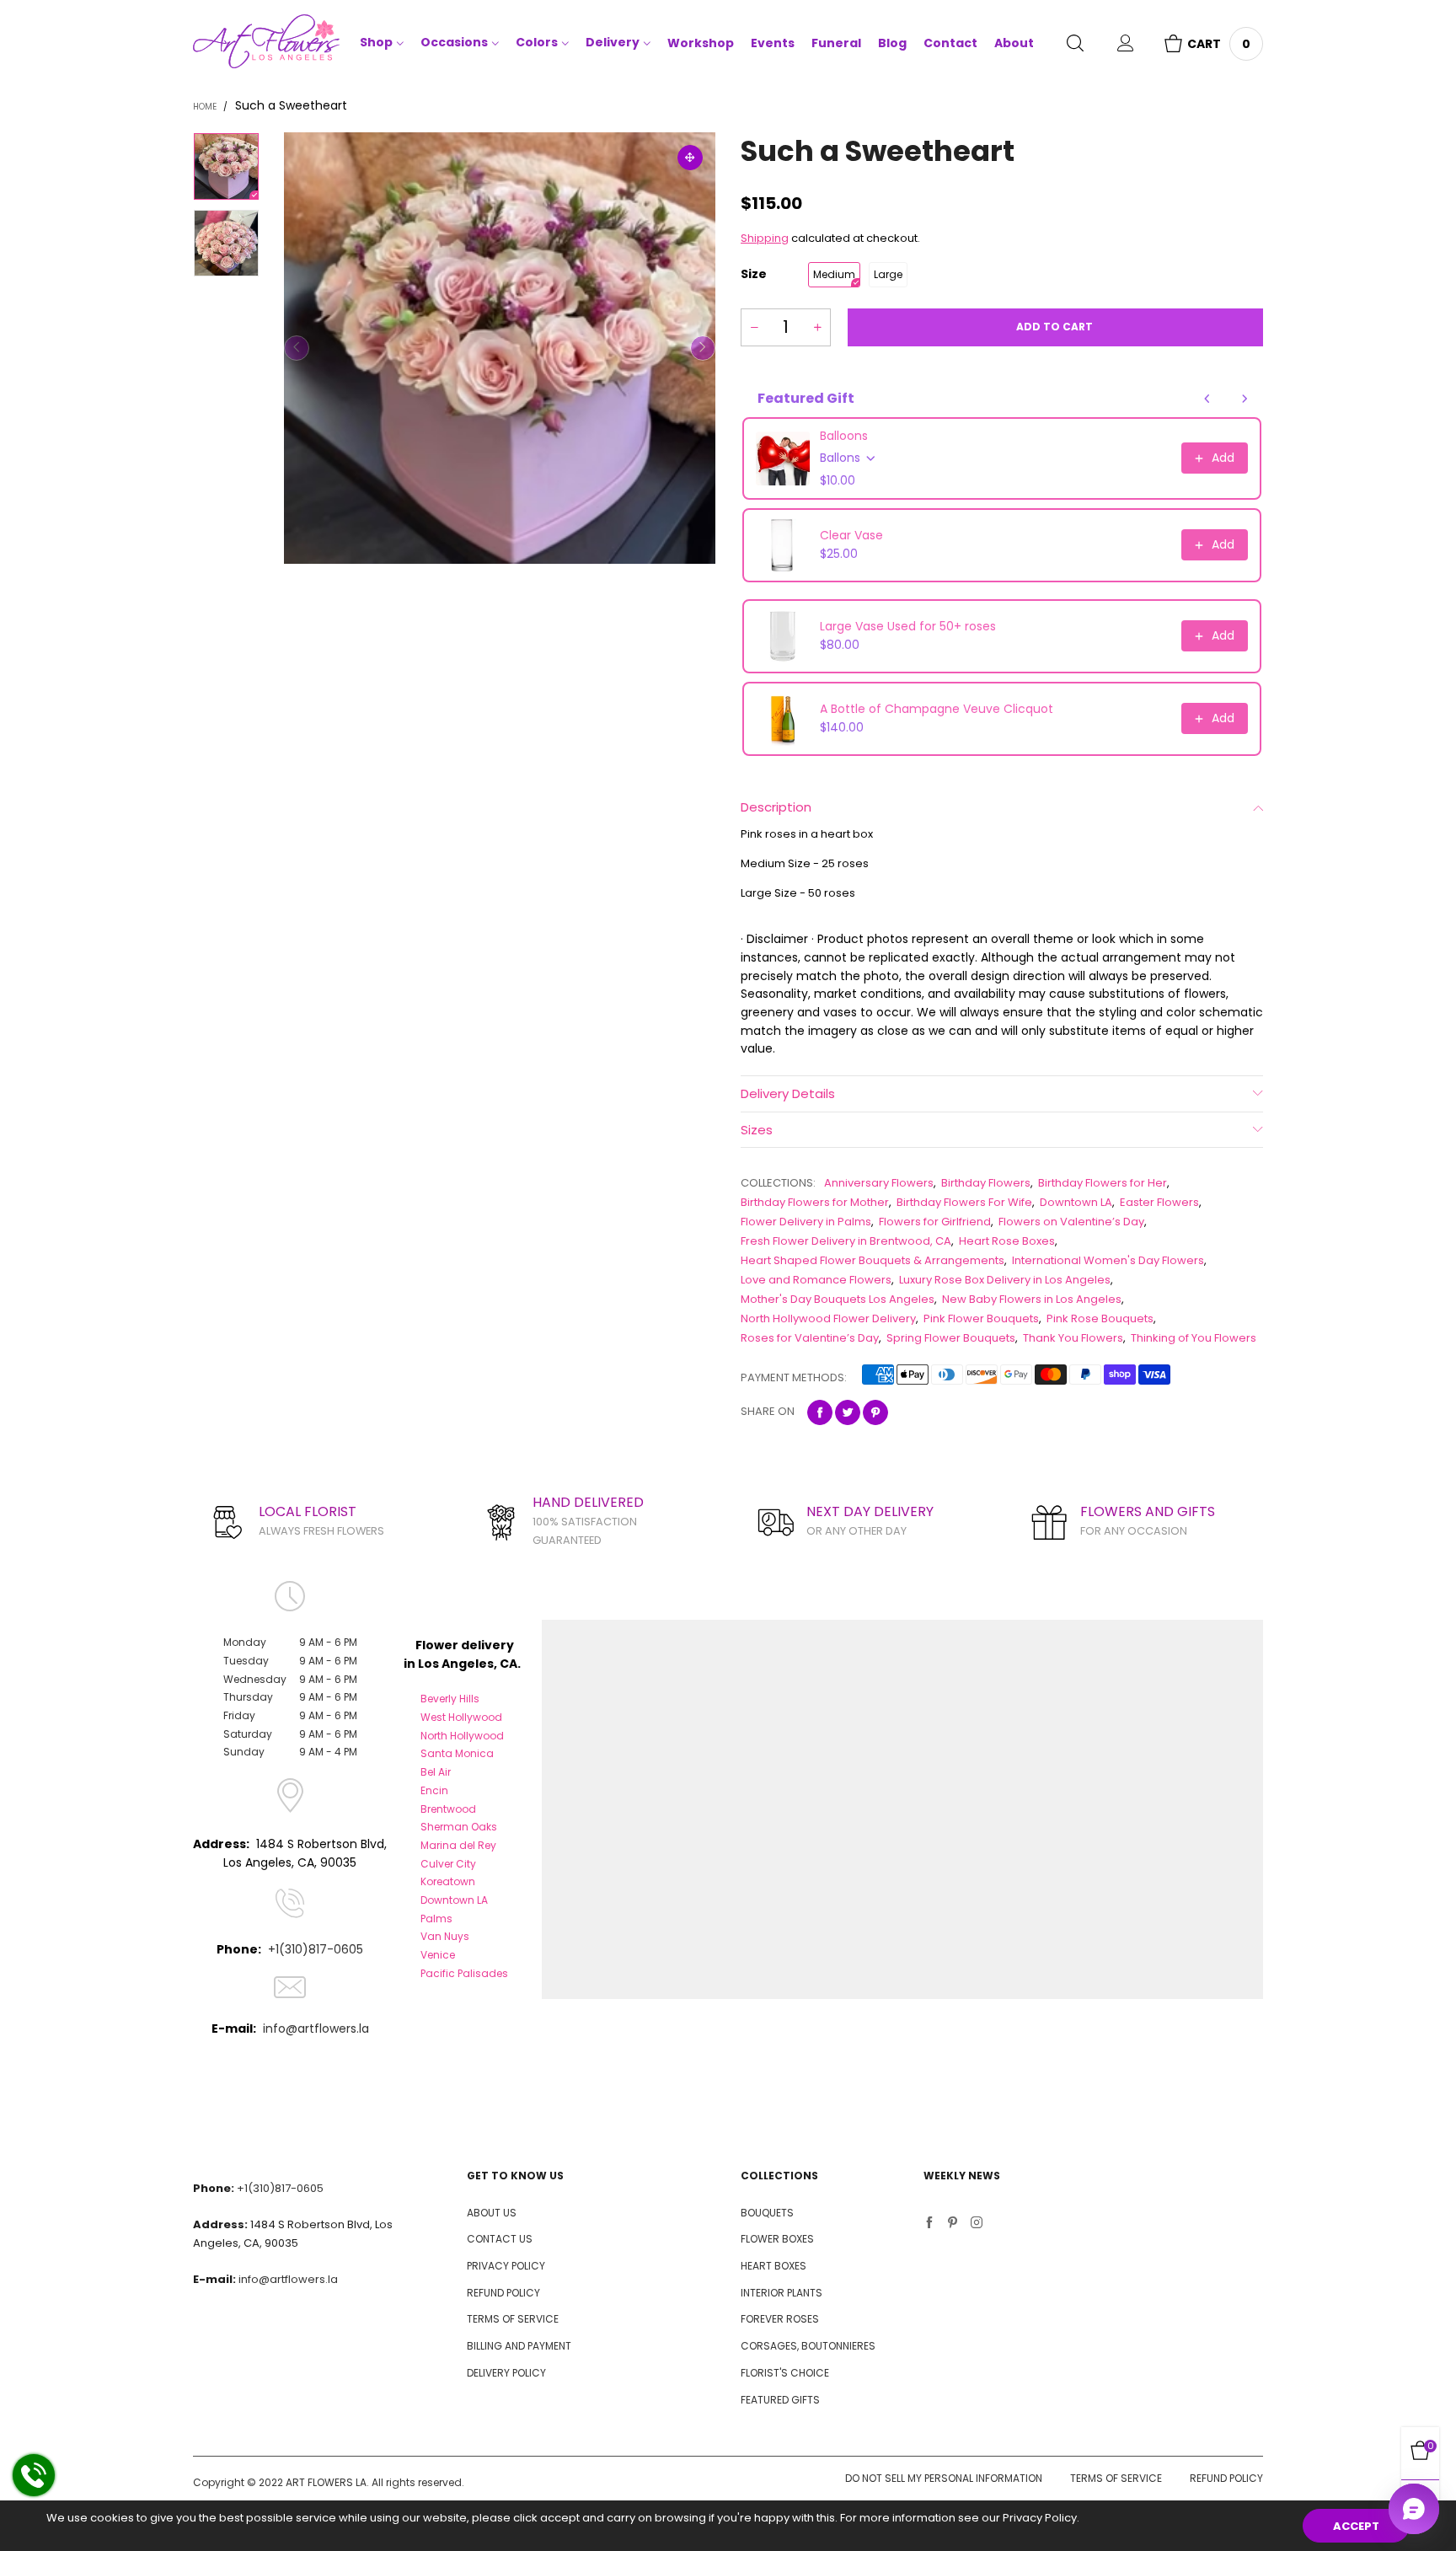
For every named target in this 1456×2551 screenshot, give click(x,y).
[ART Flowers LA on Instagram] (977, 2224)
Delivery (613, 42)
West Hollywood (461, 1717)
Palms (436, 1919)
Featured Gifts (780, 2400)
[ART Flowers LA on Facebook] (929, 2224)
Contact (950, 43)
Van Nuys (445, 1936)
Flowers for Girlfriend (935, 1222)
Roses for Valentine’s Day (810, 1338)
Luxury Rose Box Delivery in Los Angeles (1005, 1280)
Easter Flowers (1159, 1202)
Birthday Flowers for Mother (815, 1202)
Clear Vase (851, 535)
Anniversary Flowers (879, 1183)
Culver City (448, 1864)
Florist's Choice (785, 2373)
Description (776, 807)
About (1014, 43)
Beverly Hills (450, 1699)
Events (773, 43)
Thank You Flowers (1073, 1338)
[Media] (690, 158)
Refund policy (1226, 2478)
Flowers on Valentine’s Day (1071, 1222)
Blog (892, 43)
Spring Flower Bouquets (951, 1338)
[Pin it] (875, 1412)
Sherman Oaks (459, 1827)
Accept (1356, 2526)
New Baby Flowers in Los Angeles (1032, 1299)
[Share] (820, 1412)
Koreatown (448, 1881)
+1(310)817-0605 (316, 1949)
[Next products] (1245, 399)
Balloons (844, 436)
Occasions (454, 42)
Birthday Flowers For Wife (964, 1202)
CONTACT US (500, 2239)
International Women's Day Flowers (1108, 1260)
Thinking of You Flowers (1194, 1338)
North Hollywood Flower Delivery (828, 1318)
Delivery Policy (506, 2373)
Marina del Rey (458, 1845)
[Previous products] (1207, 399)
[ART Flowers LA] (266, 44)
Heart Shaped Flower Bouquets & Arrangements (873, 1260)
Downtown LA (1076, 1202)
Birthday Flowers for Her (1103, 1183)
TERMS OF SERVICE (513, 2319)
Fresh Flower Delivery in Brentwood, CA (846, 1241)
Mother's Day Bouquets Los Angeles (838, 1299)
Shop (376, 42)
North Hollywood (462, 1736)
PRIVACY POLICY (506, 2266)
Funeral (836, 43)
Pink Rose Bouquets (1100, 1318)
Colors (537, 42)
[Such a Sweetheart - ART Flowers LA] (500, 348)
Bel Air (436, 1772)
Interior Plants (782, 2293)
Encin (434, 1790)
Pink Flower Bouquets (981, 1318)
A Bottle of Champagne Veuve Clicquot (937, 709)
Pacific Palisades (464, 1973)
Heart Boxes (773, 2266)
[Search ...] (1075, 45)
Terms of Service (1116, 2478)
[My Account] (1126, 45)
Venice (438, 1955)
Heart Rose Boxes (1007, 1241)
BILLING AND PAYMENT (519, 2346)
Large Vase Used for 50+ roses (908, 626)
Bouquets (767, 2213)
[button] (297, 348)
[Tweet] (848, 1412)
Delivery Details (788, 1093)
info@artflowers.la (316, 2028)
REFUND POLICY (503, 2293)
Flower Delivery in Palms (806, 1222)
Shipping (765, 238)
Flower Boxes (777, 2239)
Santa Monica (457, 1753)
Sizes (757, 1130)
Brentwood (448, 1809)
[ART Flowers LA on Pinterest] (953, 2224)
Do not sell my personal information (944, 2478)
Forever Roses (780, 2319)
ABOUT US (492, 2213)
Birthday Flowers (986, 1183)
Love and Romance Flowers (816, 1280)
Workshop (701, 43)
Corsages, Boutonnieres (808, 2346)
